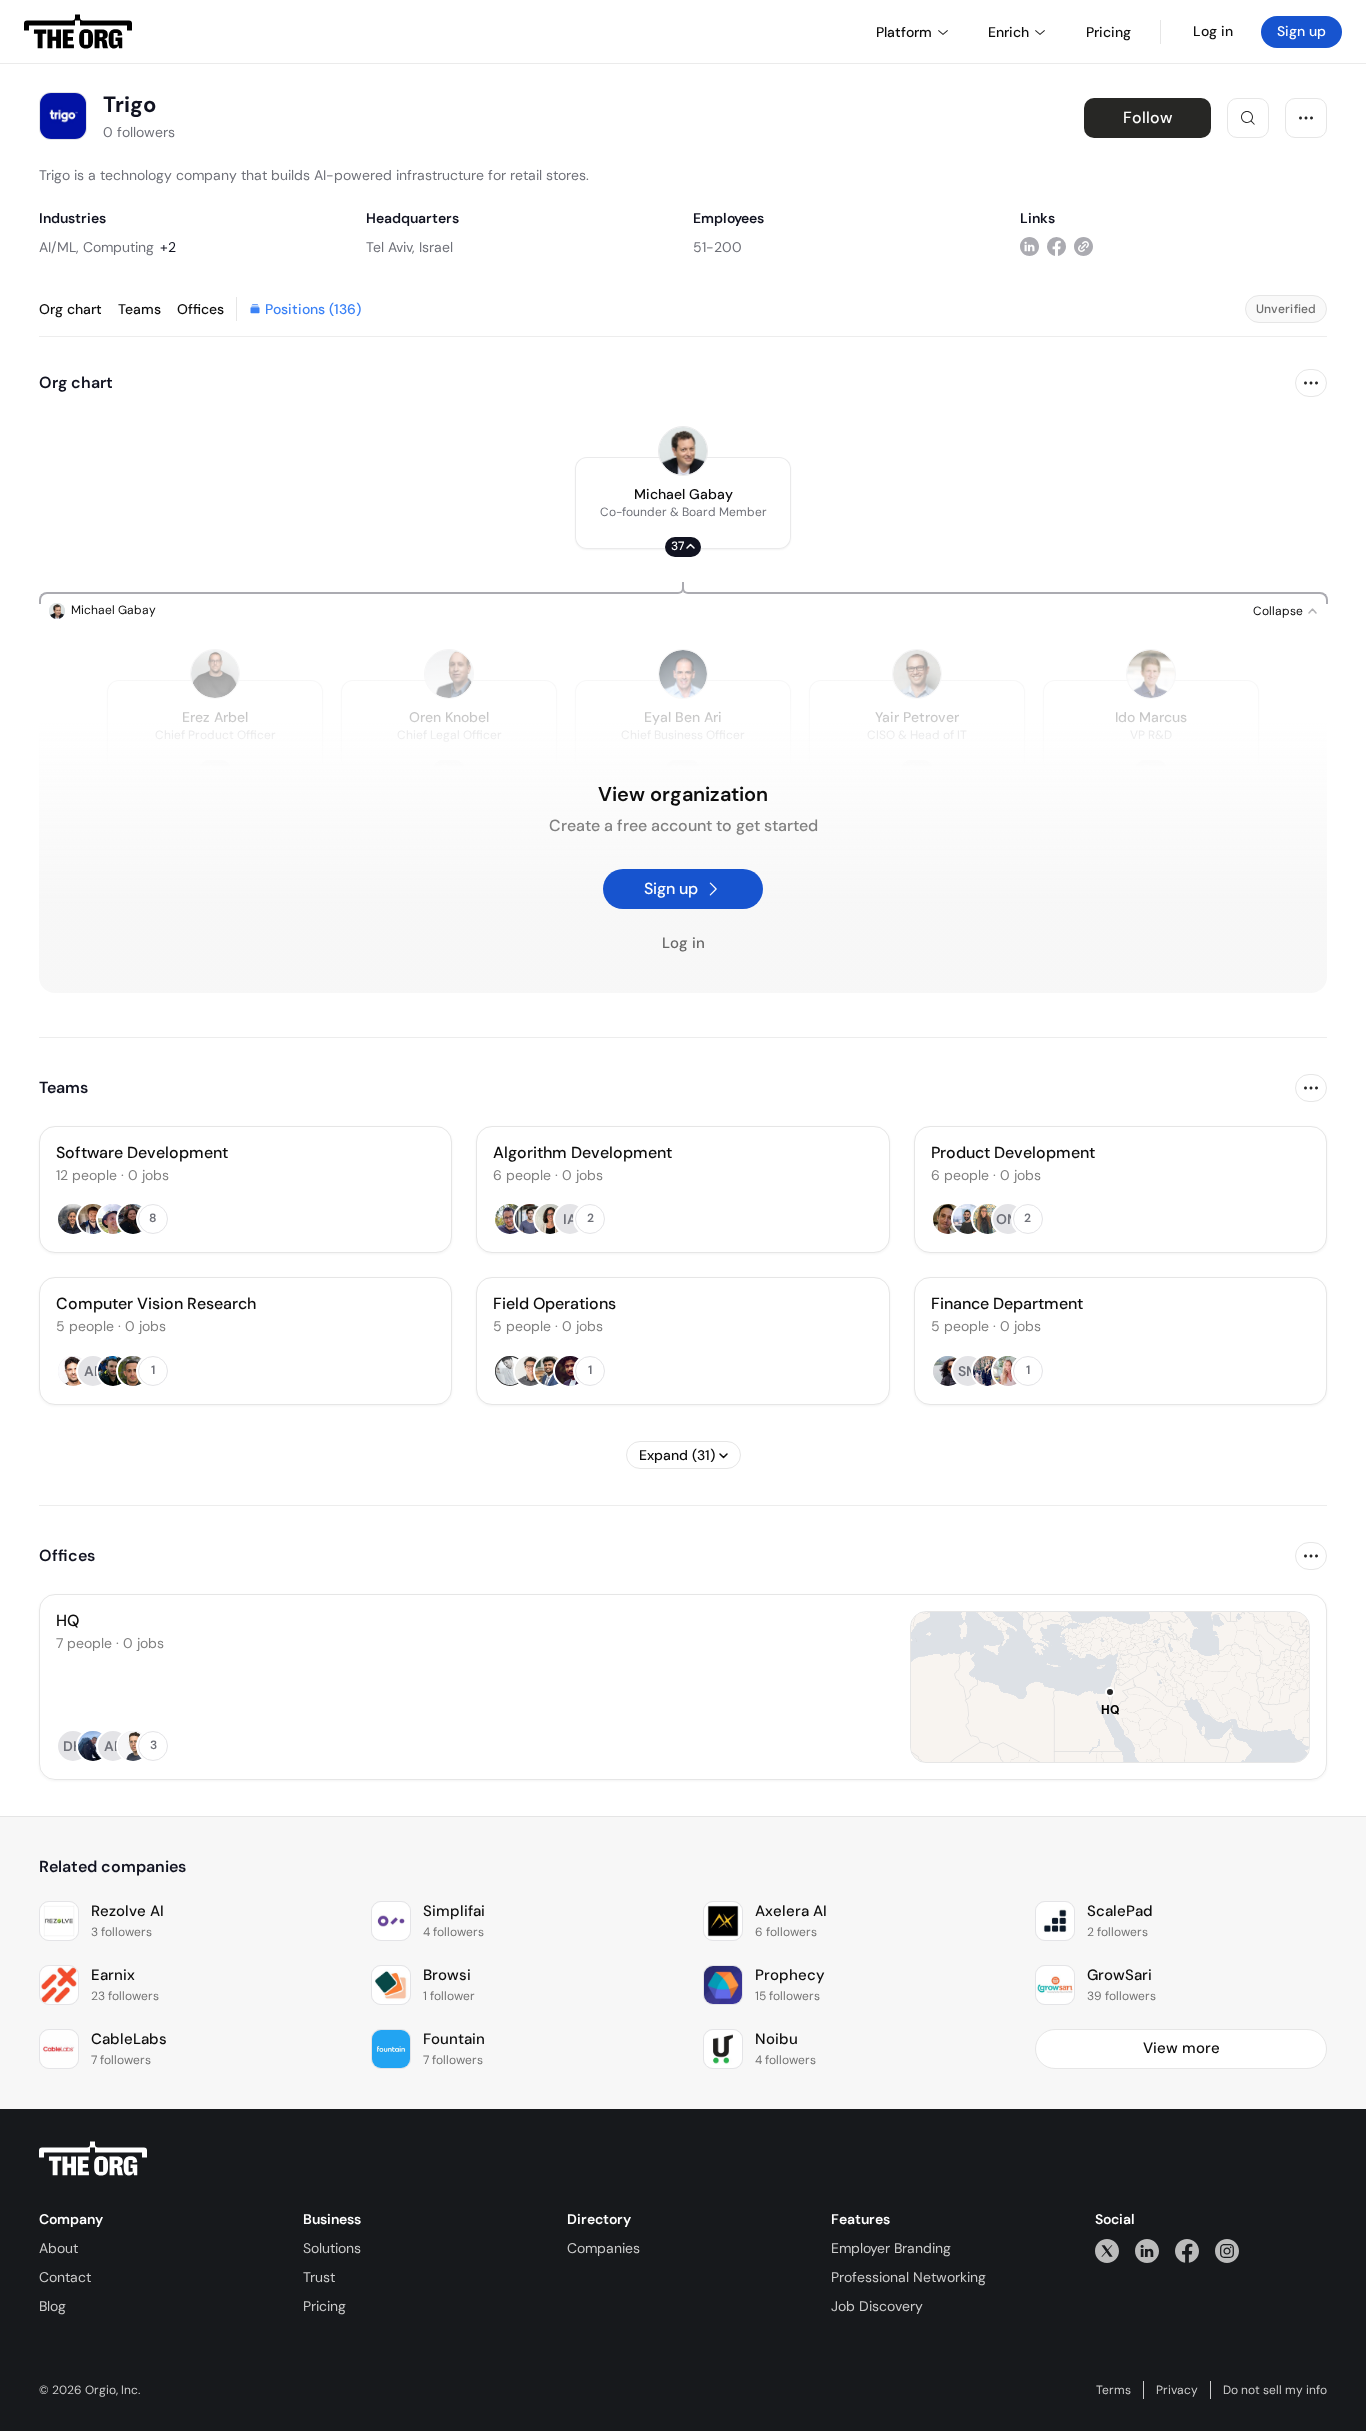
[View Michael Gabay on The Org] (683, 451)
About (58, 2248)
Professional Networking (908, 2277)
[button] (683, 503)
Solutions (332, 2248)
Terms (1113, 2390)
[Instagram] (1227, 2250)
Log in (1213, 31)
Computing (118, 247)
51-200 (717, 247)
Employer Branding (891, 2248)
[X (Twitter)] (1107, 2250)
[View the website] (1083, 246)
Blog (52, 2306)
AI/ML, (59, 247)
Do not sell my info (1275, 2390)
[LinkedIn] (1147, 2250)
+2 (168, 247)
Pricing (324, 2306)
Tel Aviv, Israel (409, 247)
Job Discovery (877, 2306)
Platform (904, 32)
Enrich (1008, 32)
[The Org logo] (93, 2159)
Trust (319, 2277)
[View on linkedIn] (1029, 246)
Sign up (1301, 31)
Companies (603, 2248)
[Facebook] (1187, 2250)
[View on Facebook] (1056, 246)
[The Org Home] (78, 32)
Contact (65, 2277)
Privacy (1177, 2390)
